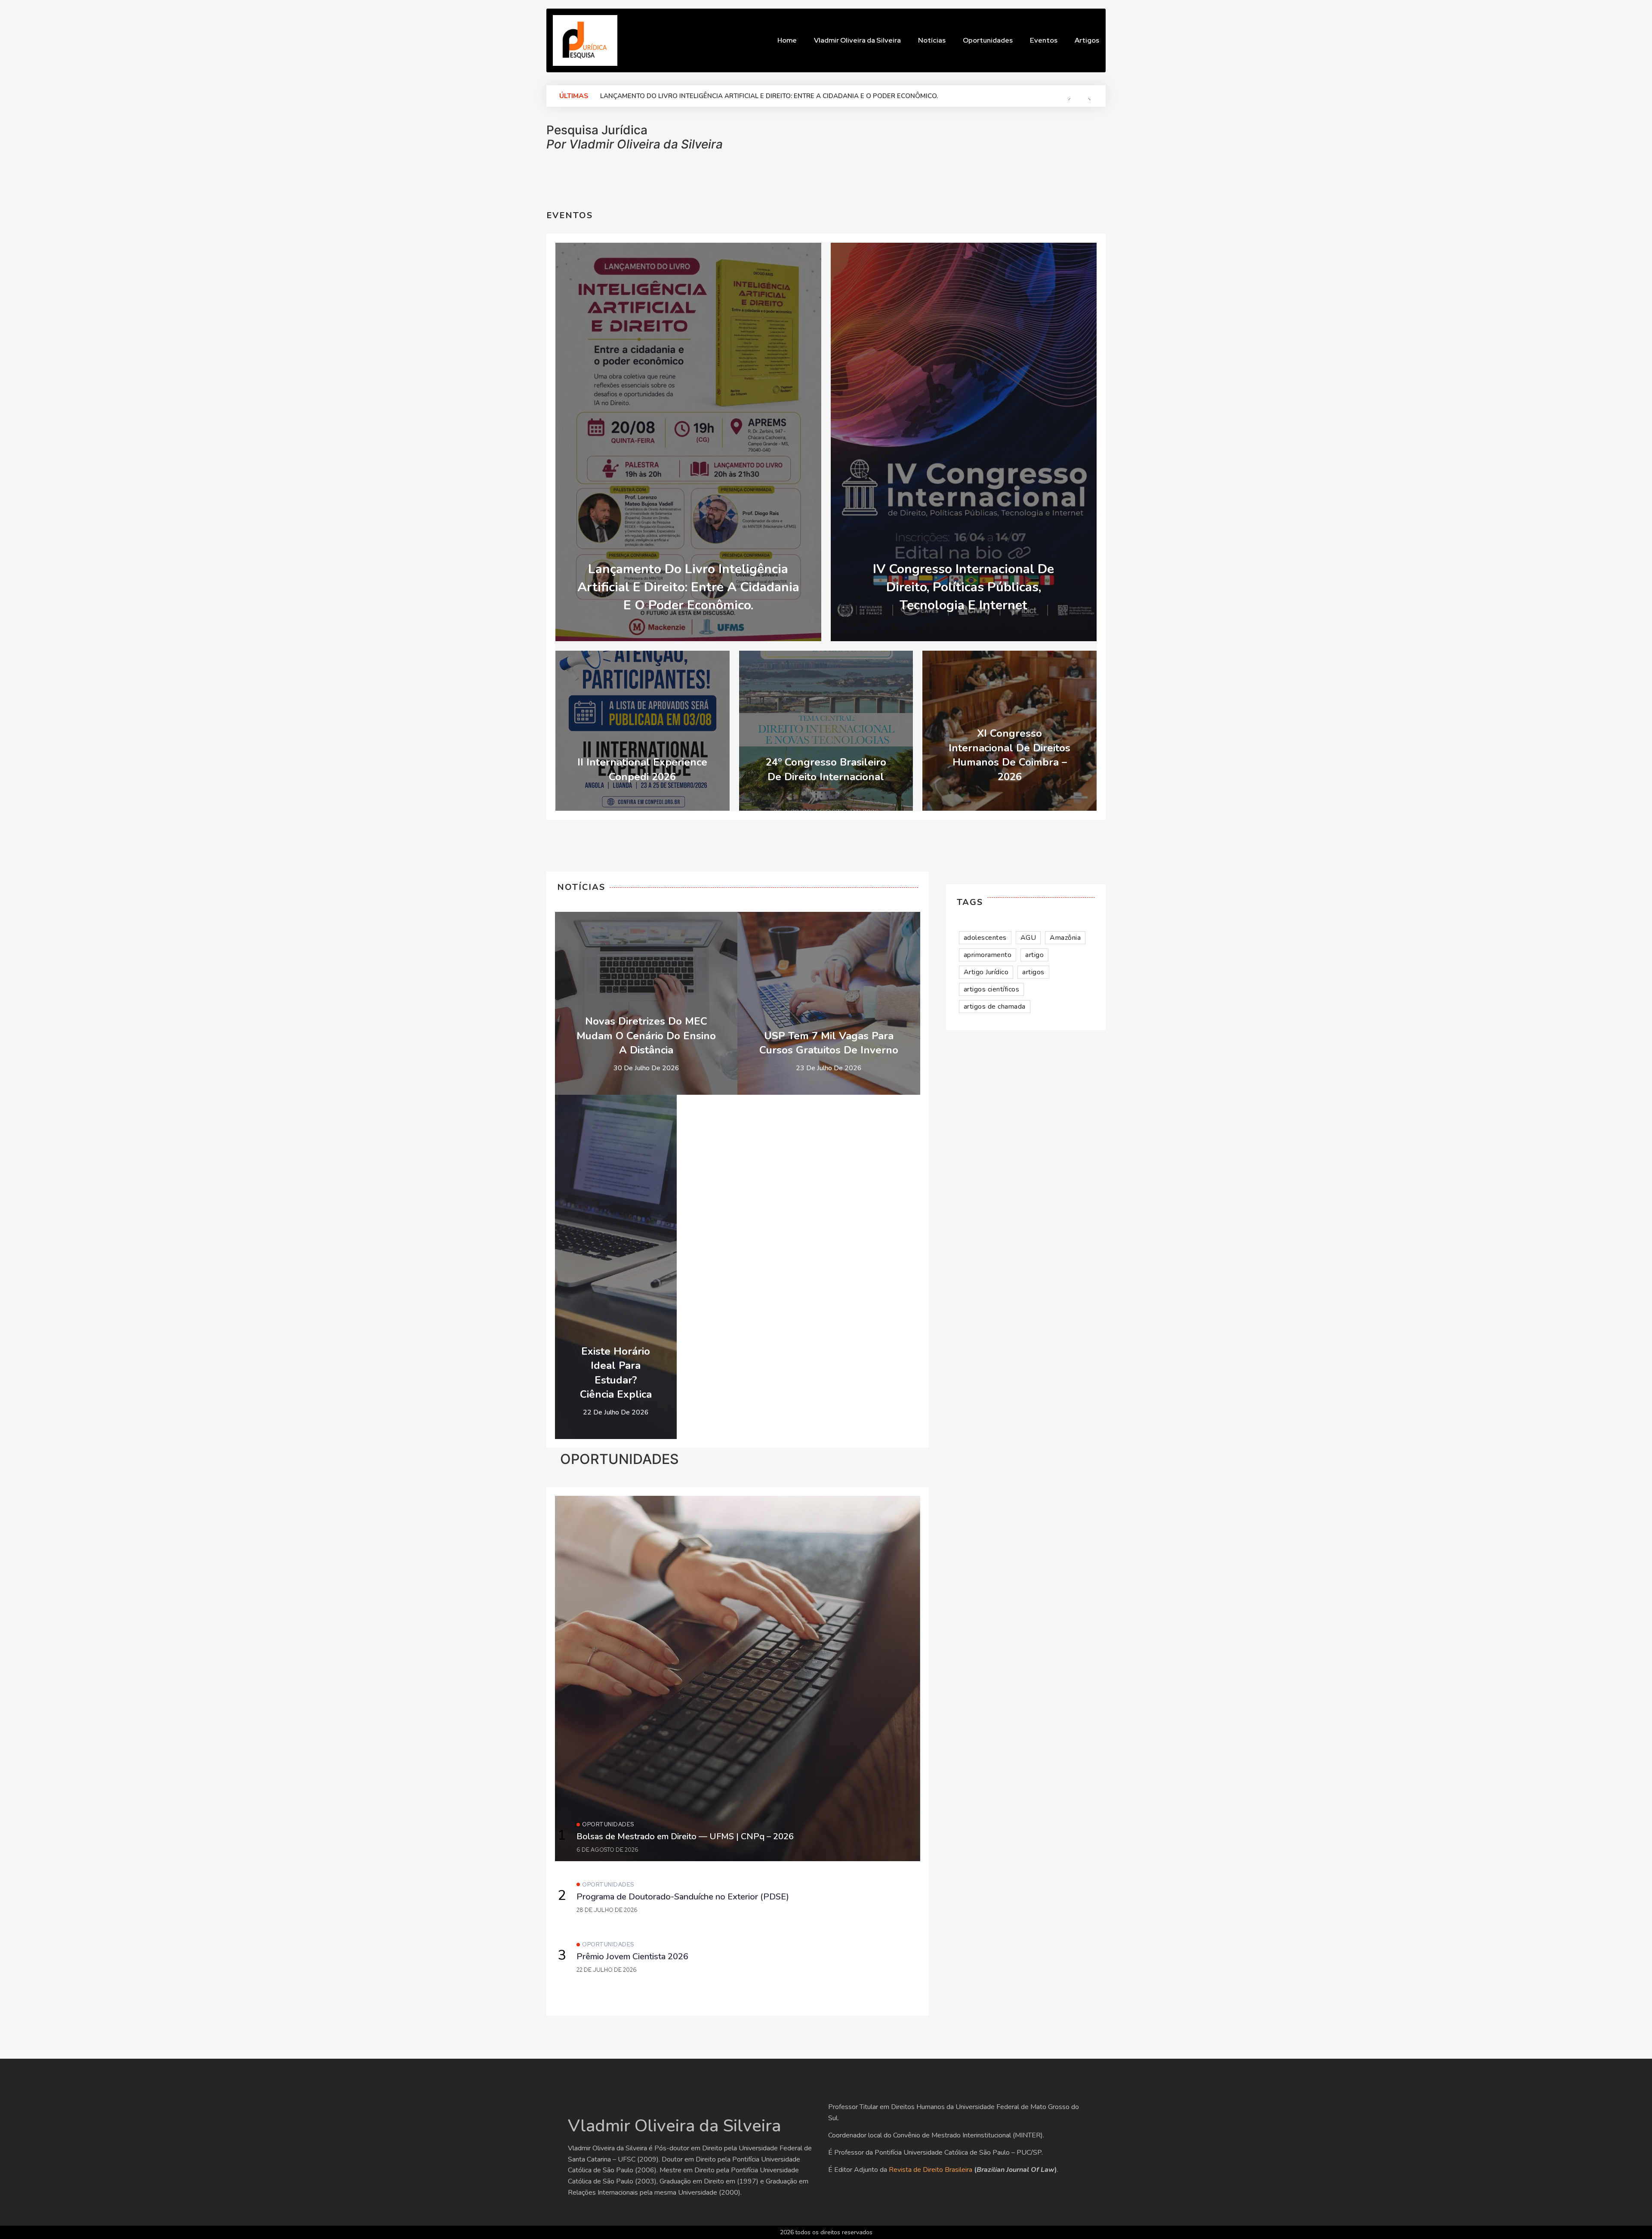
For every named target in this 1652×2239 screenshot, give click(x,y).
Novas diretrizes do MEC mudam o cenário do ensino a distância (646, 1036)
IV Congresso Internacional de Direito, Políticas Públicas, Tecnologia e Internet (963, 587)
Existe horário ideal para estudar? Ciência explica (616, 1373)
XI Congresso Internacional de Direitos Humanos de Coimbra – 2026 (1009, 755)
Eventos (800, 253)
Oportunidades (608, 1824)
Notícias (716, 923)
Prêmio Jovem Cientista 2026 (632, 1956)
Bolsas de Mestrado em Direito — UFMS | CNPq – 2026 (693, 96)
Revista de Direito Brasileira (931, 2170)
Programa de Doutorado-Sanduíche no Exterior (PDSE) (683, 1897)
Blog (764, 253)
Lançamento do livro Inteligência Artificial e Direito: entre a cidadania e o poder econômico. (688, 587)
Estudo (859, 923)
